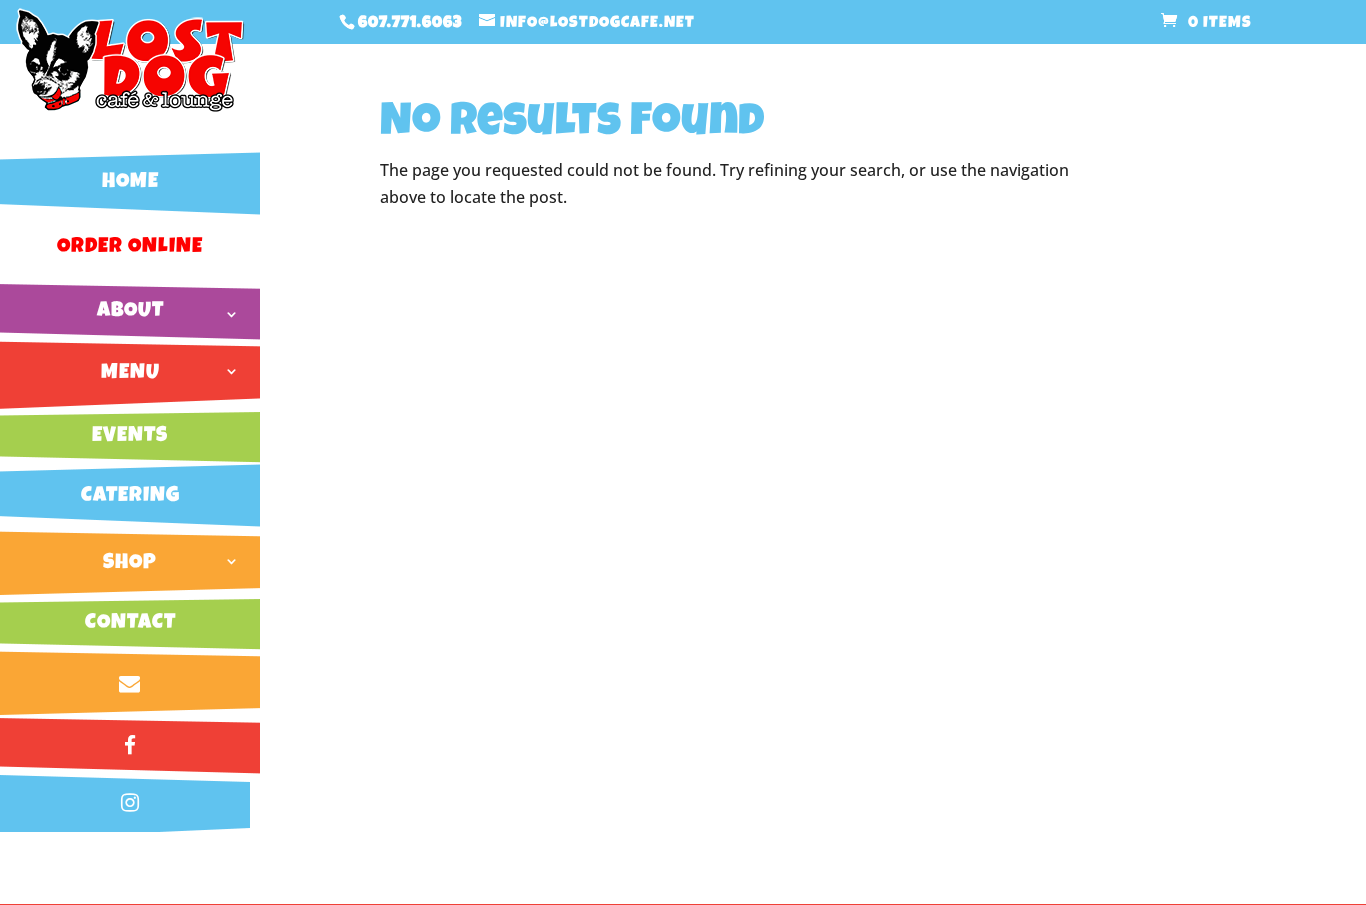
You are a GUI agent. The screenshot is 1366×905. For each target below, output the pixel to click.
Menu (130, 373)
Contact (130, 623)
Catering (130, 496)
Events (130, 436)
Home (130, 182)
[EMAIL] (130, 684)
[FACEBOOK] (130, 746)
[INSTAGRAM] (130, 803)
